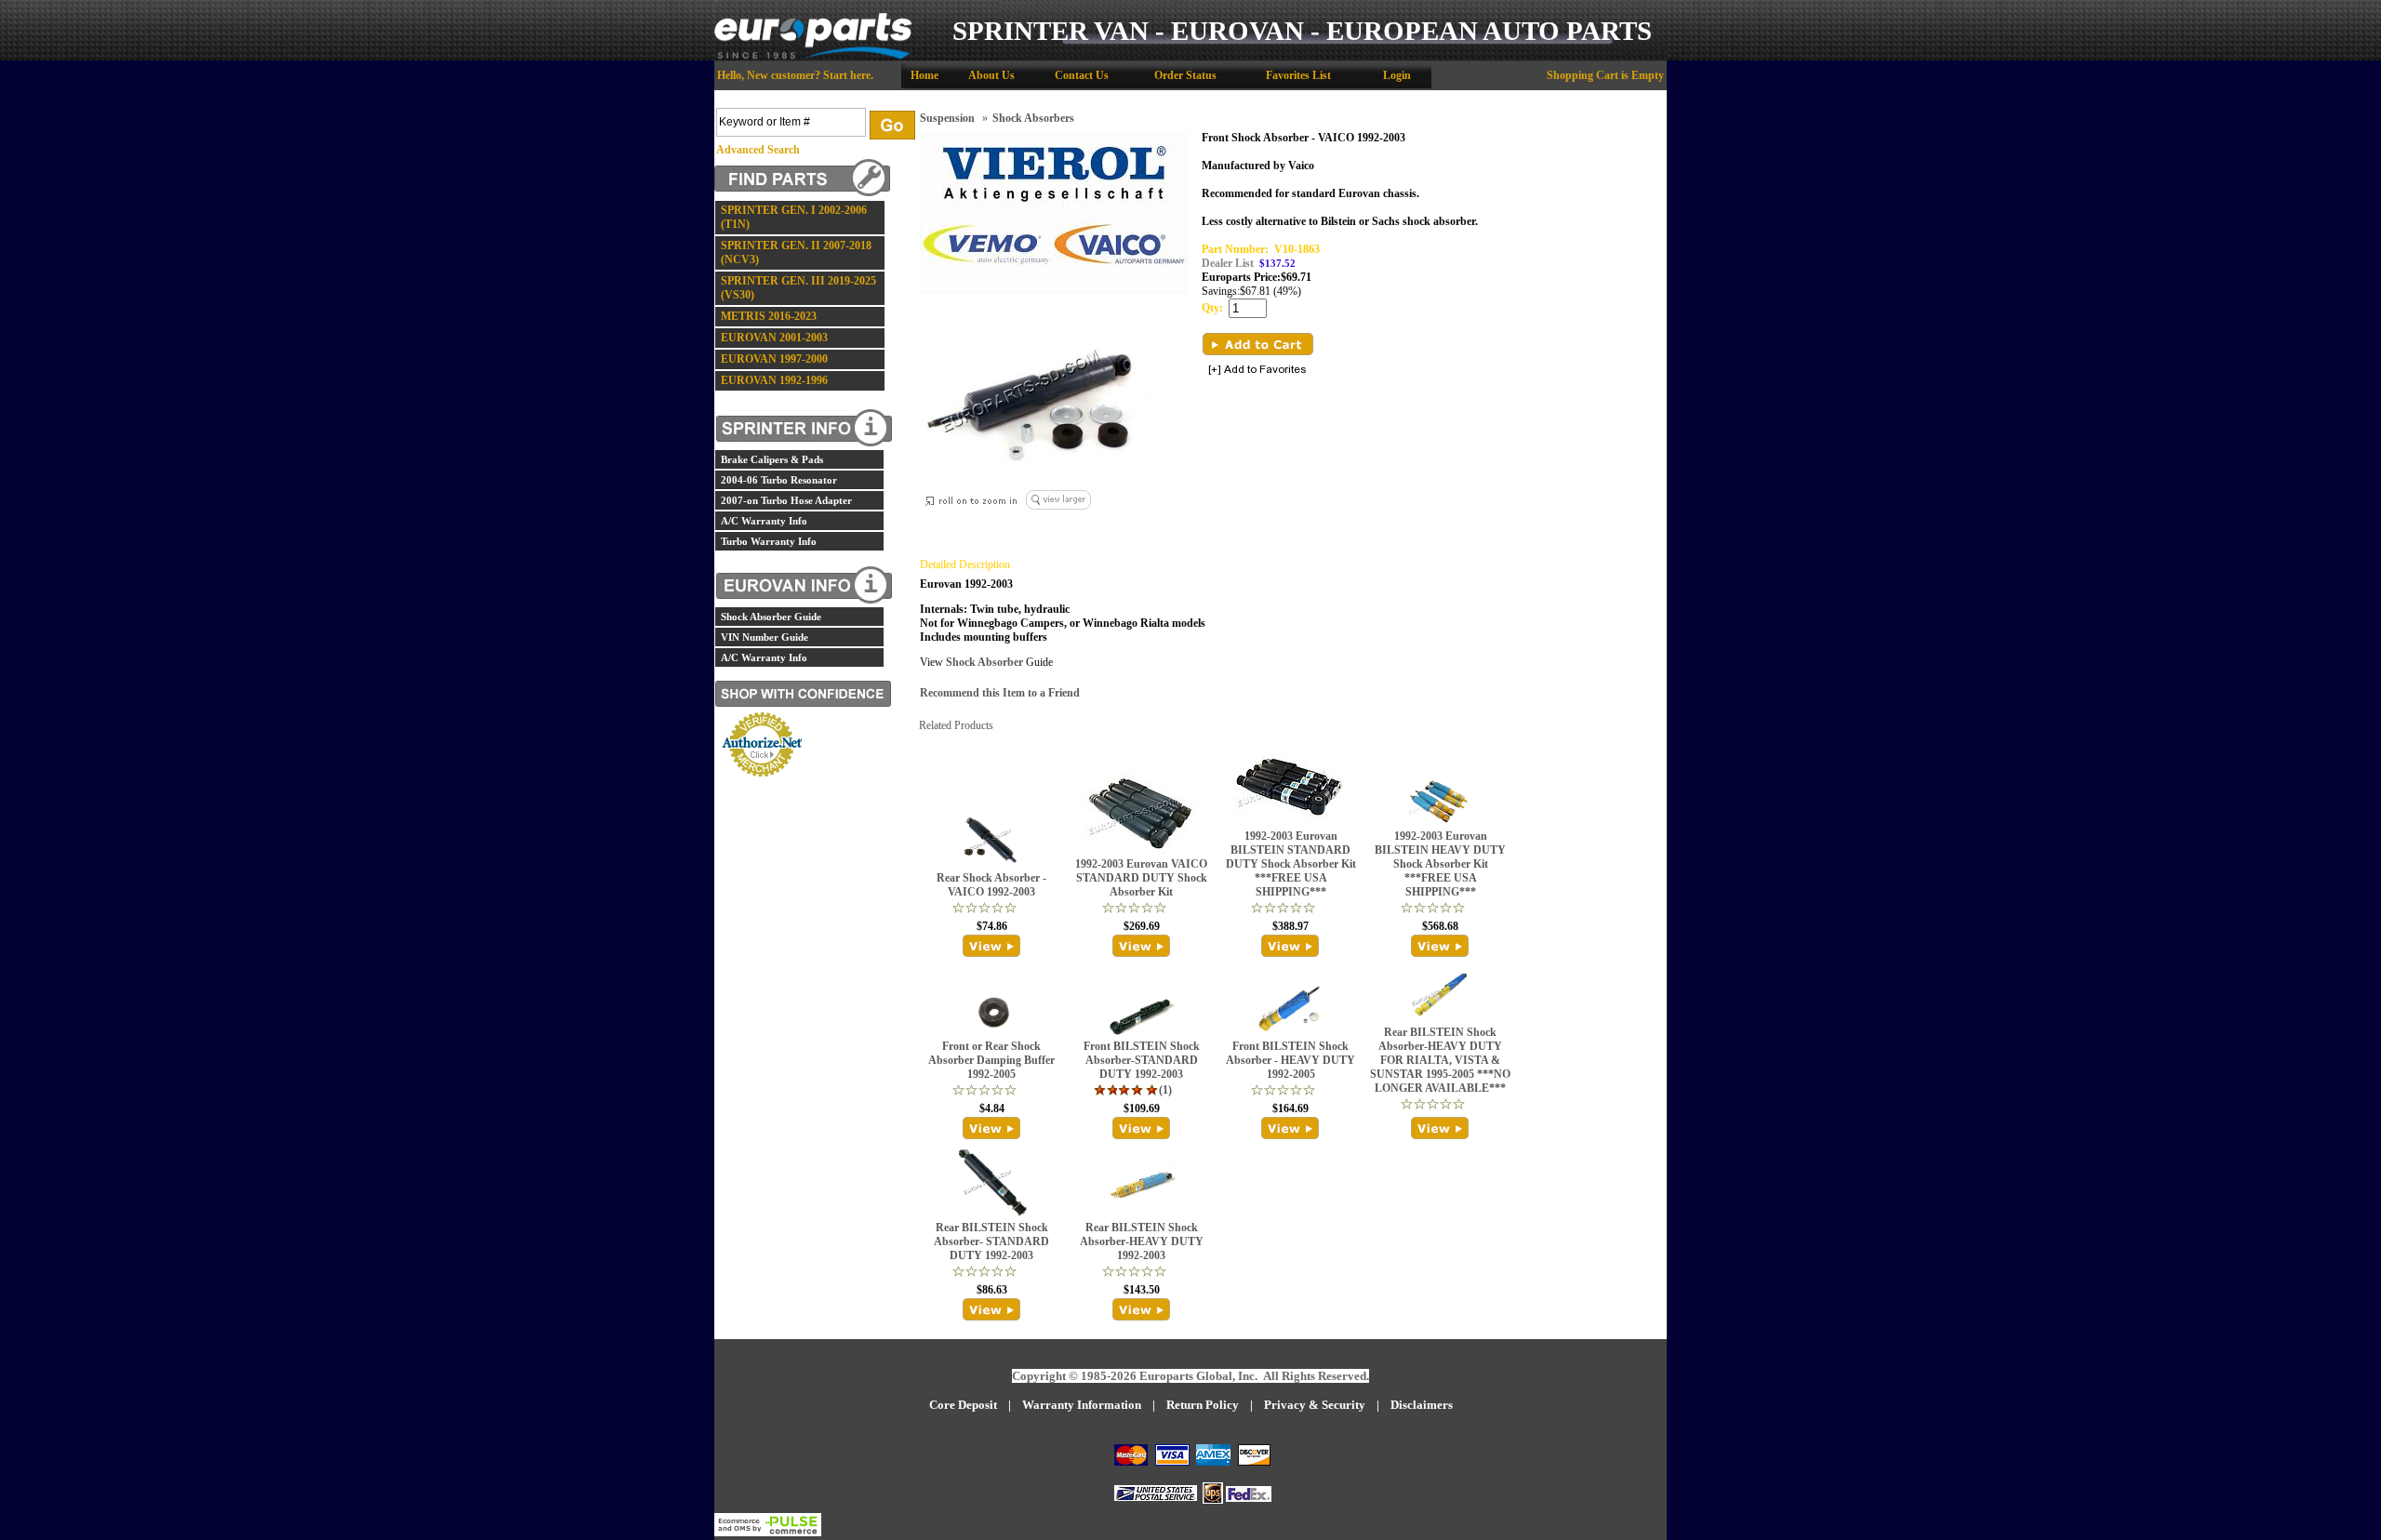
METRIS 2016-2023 (769, 316)
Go (892, 125)
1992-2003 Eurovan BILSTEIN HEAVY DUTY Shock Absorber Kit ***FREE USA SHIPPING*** (1440, 864)
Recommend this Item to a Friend (1000, 693)
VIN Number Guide (765, 637)
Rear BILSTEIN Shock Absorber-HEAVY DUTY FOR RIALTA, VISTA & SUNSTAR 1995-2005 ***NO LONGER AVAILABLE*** (1440, 1060)
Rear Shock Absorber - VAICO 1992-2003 (991, 885)
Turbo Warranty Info (769, 541)
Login (1397, 75)
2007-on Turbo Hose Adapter (786, 500)
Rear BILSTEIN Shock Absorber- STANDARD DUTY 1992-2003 (991, 1241)
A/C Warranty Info (764, 521)
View (992, 946)
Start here (847, 75)
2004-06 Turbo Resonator (779, 480)
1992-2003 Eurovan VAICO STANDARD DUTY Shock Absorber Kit (1141, 878)
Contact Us (1082, 75)
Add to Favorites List (1257, 371)
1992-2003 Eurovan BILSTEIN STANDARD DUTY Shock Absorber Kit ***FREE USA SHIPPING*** (1291, 864)
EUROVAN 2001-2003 (774, 338)
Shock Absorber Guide (771, 617)
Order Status (1185, 75)
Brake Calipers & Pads (772, 459)
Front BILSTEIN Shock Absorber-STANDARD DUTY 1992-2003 (1142, 1060)
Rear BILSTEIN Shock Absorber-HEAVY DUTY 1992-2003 (1142, 1241)
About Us (991, 75)
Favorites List (1298, 75)
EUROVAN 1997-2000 (774, 359)
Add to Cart (1258, 344)
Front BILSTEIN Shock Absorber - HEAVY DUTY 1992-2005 (1290, 1060)
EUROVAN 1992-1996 (774, 380)
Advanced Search (758, 150)
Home (924, 75)
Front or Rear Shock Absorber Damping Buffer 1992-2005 (991, 1060)
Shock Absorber (983, 662)
